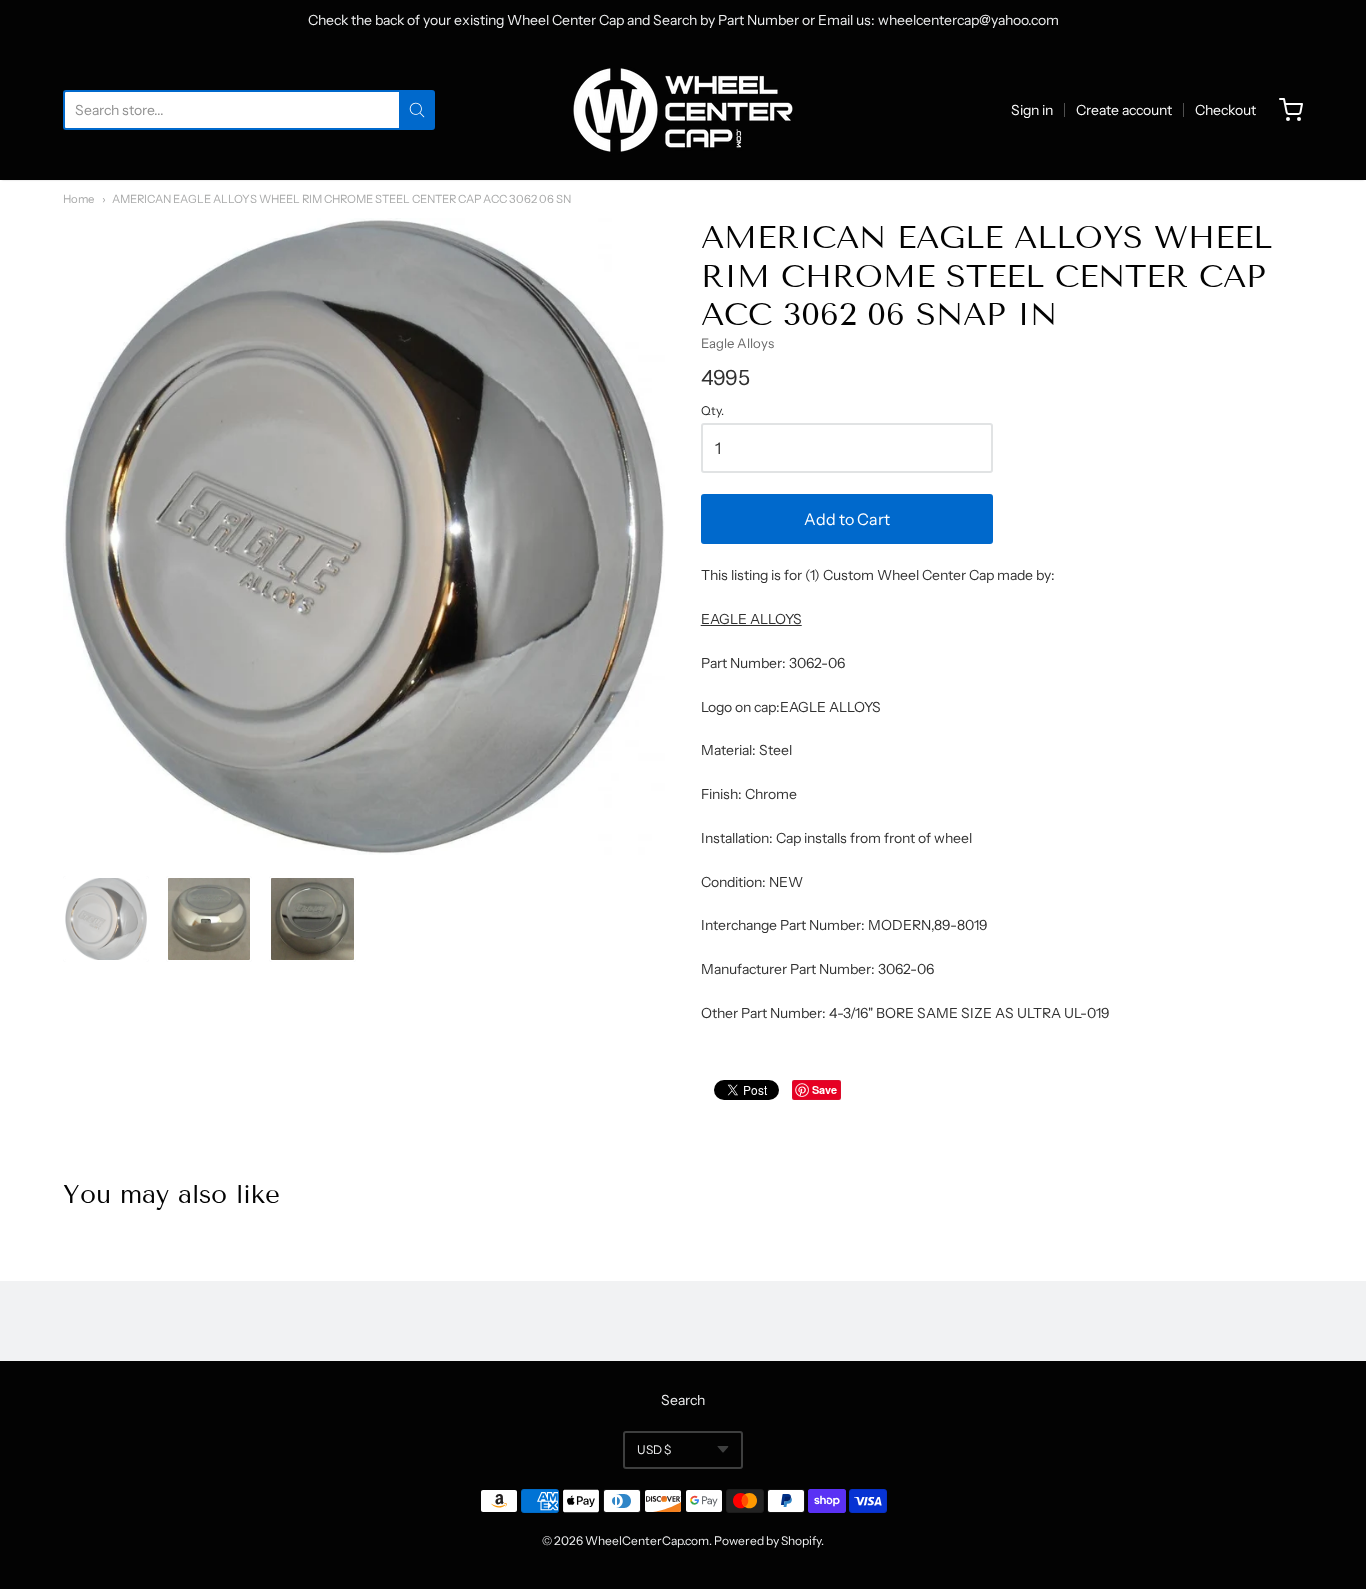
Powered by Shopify (767, 1540)
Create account (1124, 110)
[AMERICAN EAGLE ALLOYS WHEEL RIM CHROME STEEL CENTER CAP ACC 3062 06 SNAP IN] (106, 919)
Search (683, 1400)
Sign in (1032, 110)
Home (78, 199)
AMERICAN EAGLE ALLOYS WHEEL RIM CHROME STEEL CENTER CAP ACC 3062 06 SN (341, 199)
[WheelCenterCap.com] (683, 110)
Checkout (1225, 110)
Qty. (712, 411)
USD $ (654, 1449)
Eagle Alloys (737, 343)
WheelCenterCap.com (647, 1540)
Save (824, 1089)
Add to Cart (847, 519)
